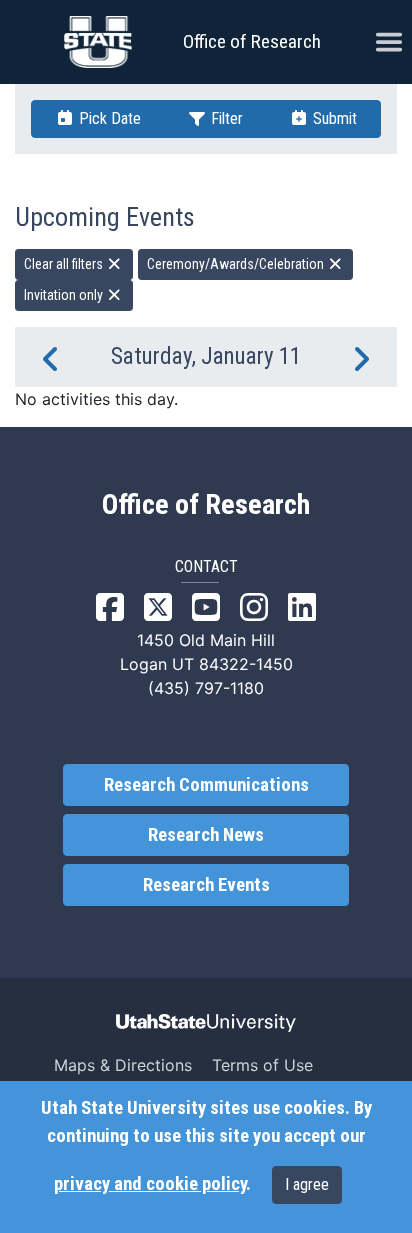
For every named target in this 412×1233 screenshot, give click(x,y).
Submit (333, 118)
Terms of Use (262, 1065)
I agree (307, 1184)
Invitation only (65, 295)
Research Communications (206, 785)
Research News (206, 835)
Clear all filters (65, 264)
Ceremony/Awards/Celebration (237, 264)
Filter (225, 118)
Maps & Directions (123, 1065)
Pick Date (108, 118)
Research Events (206, 885)
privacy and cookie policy (150, 1184)
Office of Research (252, 41)
